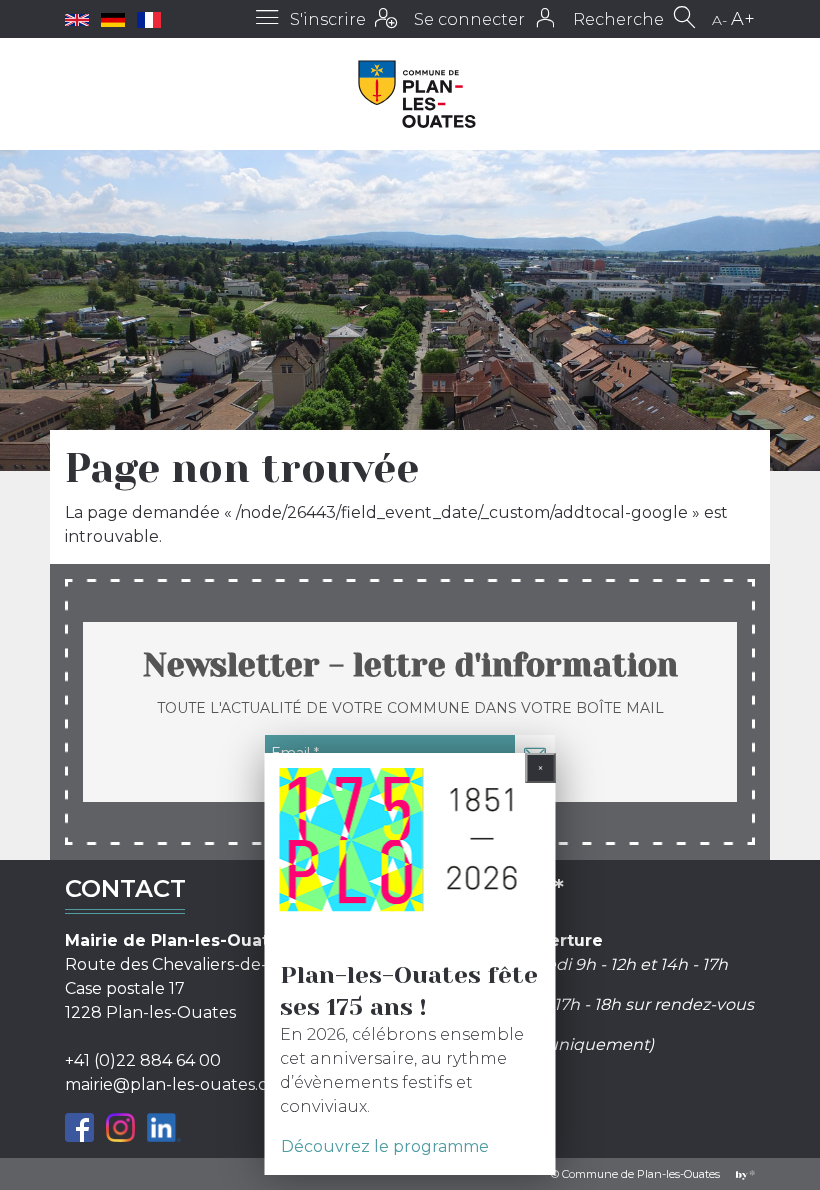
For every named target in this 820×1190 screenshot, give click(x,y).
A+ (743, 19)
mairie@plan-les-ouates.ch (171, 1084)
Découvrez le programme (385, 1146)
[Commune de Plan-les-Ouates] (417, 94)
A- (719, 20)
